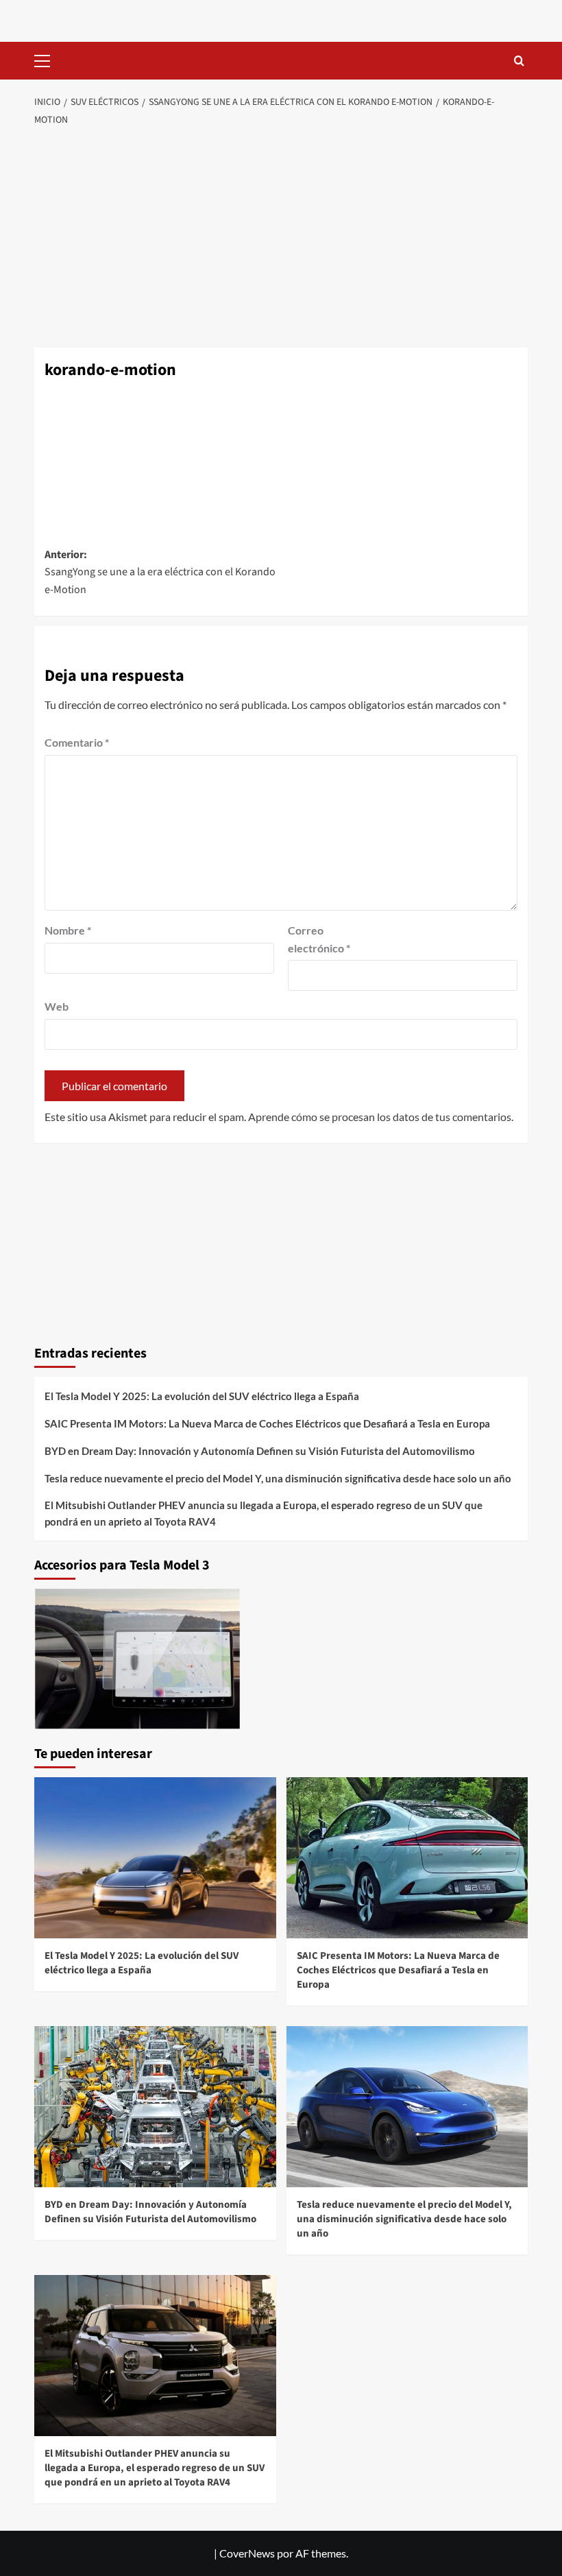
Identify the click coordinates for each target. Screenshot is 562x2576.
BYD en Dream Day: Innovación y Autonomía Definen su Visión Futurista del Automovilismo (260, 2371)
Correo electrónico (319, 1859)
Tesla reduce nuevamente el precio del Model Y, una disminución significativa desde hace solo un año (278, 2398)
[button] (48, 59)
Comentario (77, 1662)
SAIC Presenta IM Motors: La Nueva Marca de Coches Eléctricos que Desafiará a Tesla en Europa (267, 2344)
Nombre (68, 1850)
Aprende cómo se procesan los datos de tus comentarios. (381, 2037)
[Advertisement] (281, 238)
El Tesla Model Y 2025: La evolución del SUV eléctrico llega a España (202, 2316)
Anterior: (160, 1492)
